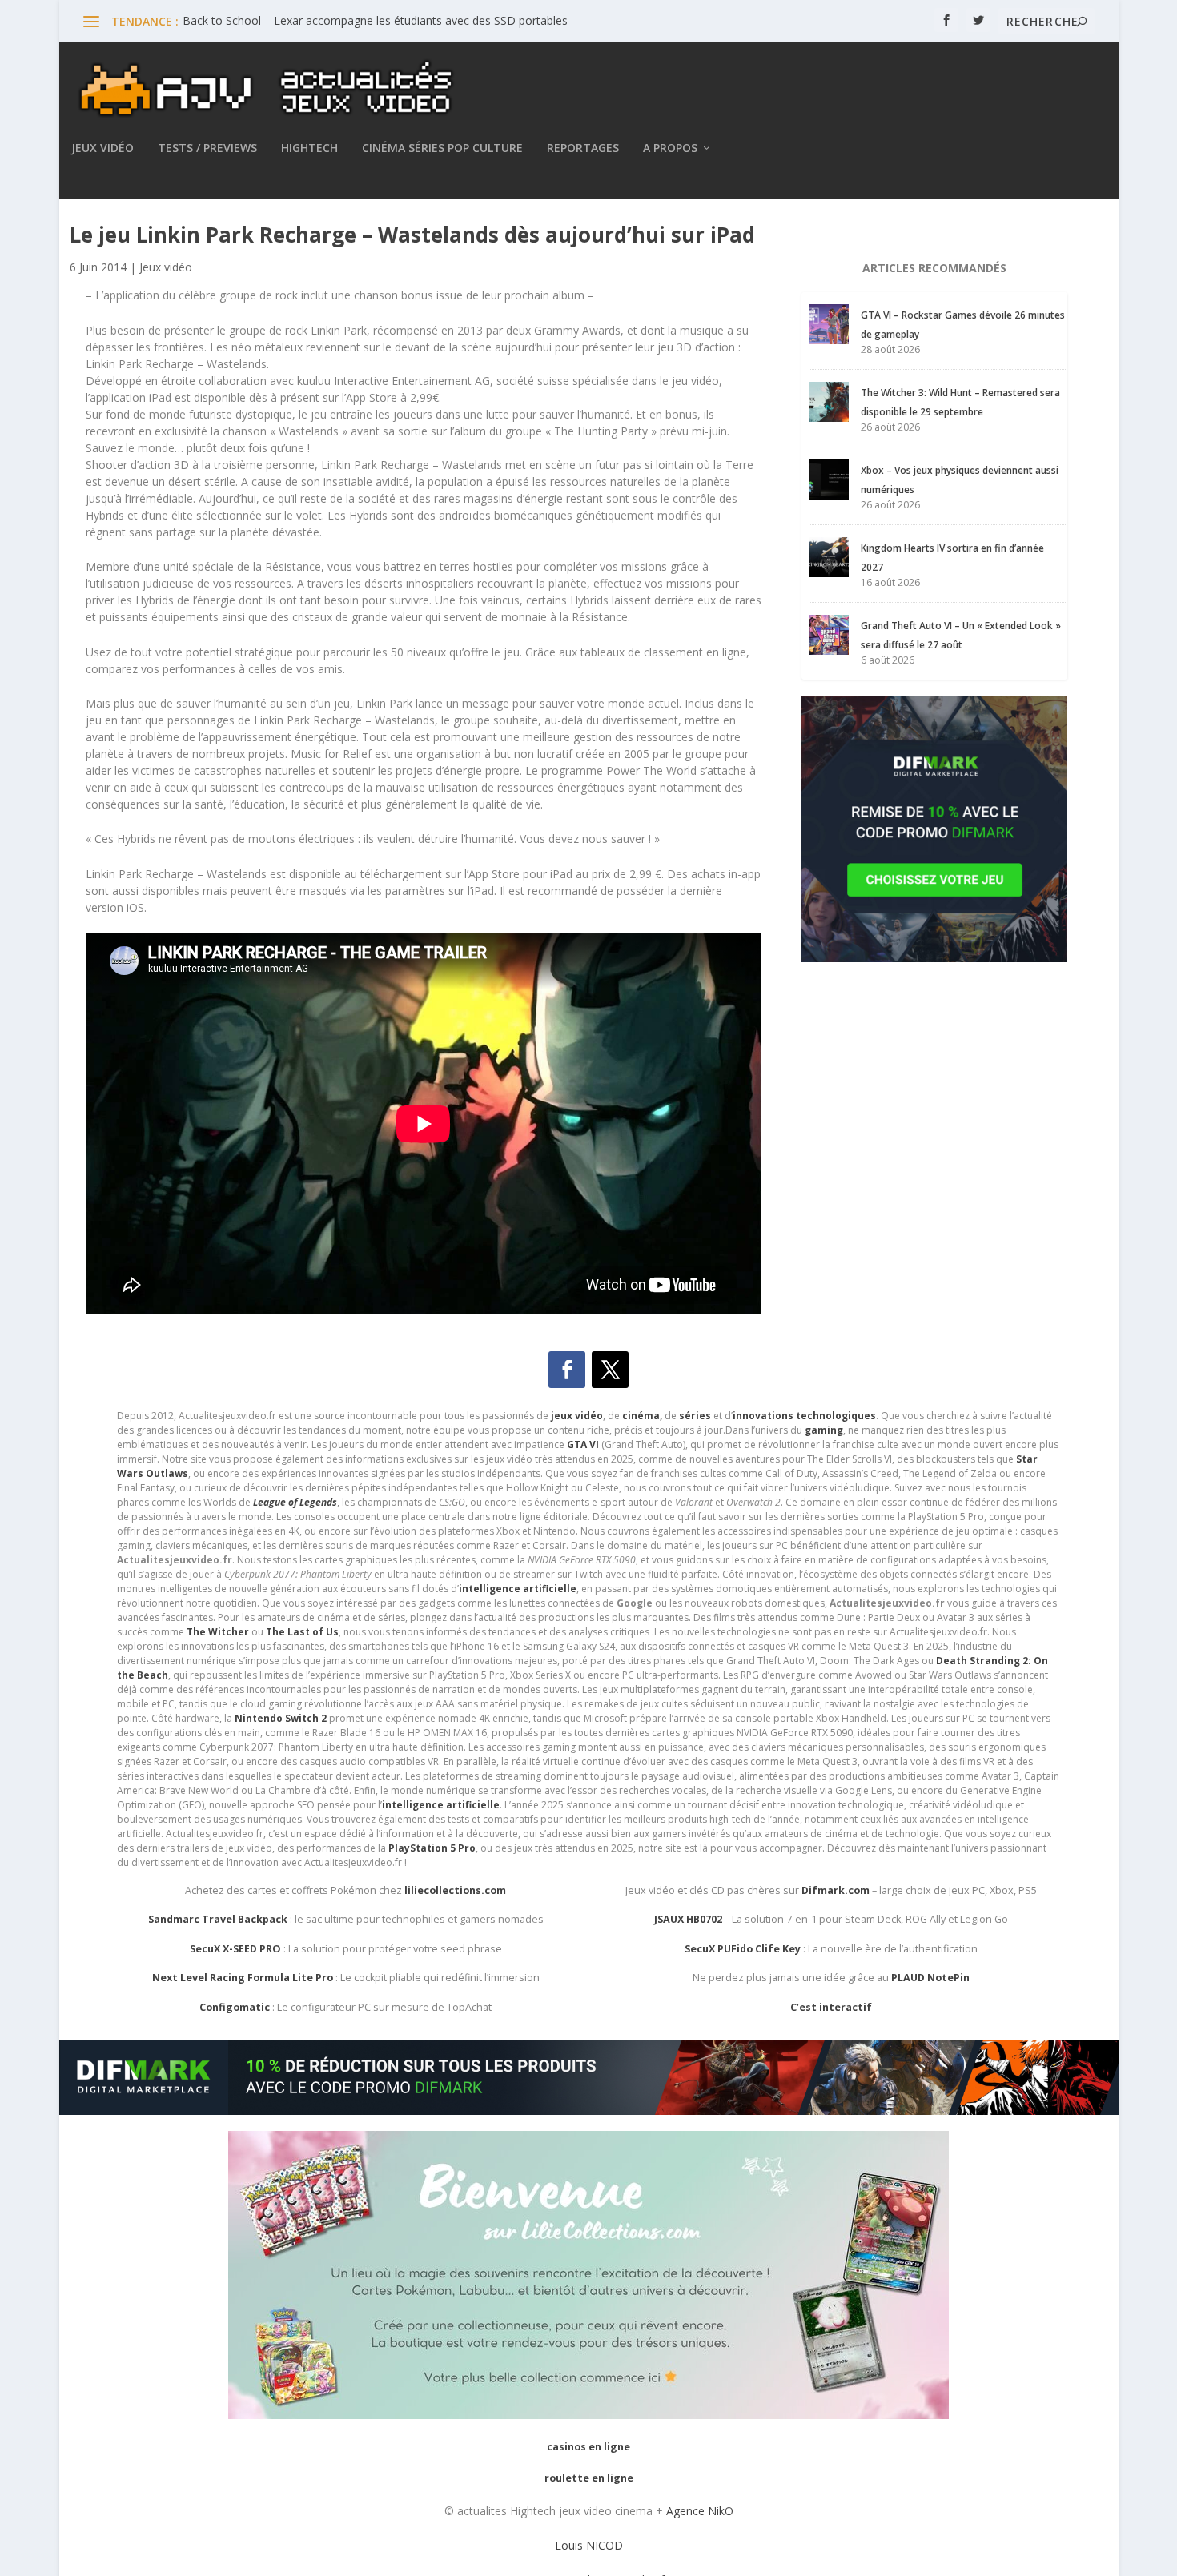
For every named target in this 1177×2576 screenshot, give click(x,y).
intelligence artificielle (441, 1805)
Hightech (309, 148)
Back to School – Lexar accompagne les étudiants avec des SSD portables (375, 20)
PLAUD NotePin (930, 1978)
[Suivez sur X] (610, 1370)
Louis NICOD (589, 2545)
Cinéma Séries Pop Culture (442, 148)
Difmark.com (836, 1890)
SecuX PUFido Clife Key (743, 1949)
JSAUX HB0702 (688, 1919)
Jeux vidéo (102, 148)
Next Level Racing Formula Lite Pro (243, 1978)
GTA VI (583, 1444)
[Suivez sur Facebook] (567, 1370)
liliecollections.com (455, 1890)
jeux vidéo (577, 1416)
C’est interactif (831, 2007)
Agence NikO (700, 2511)
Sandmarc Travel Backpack (218, 1919)
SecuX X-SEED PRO (235, 1949)
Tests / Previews (207, 148)
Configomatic (235, 2007)
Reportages (583, 148)
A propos (670, 148)
